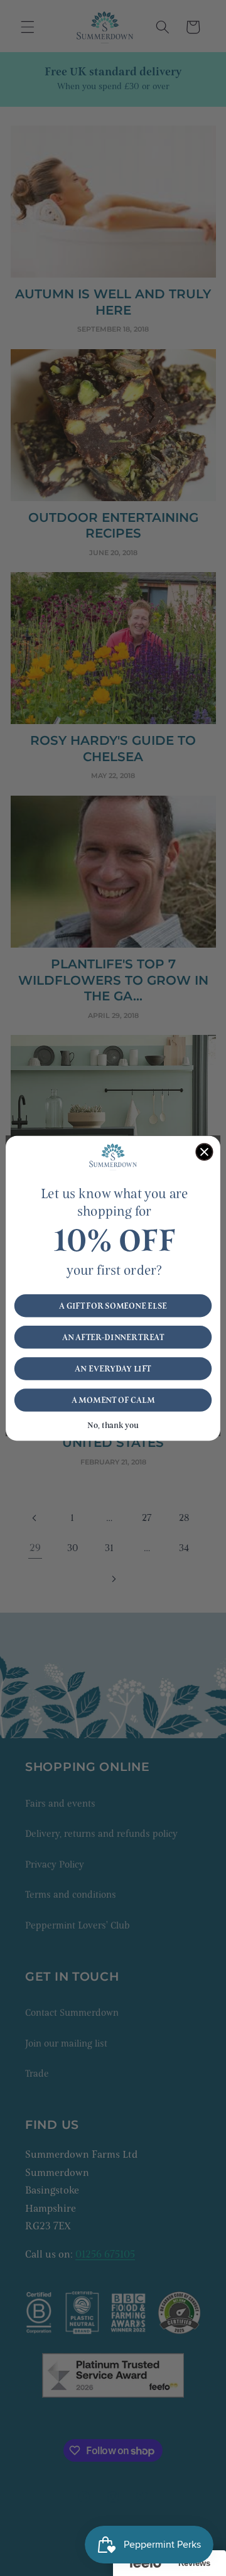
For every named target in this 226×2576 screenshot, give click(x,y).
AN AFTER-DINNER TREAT (113, 1337)
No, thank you (113, 1425)
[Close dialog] (204, 1152)
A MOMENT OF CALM (113, 1400)
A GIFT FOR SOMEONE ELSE (113, 1306)
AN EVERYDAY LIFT (113, 1368)
